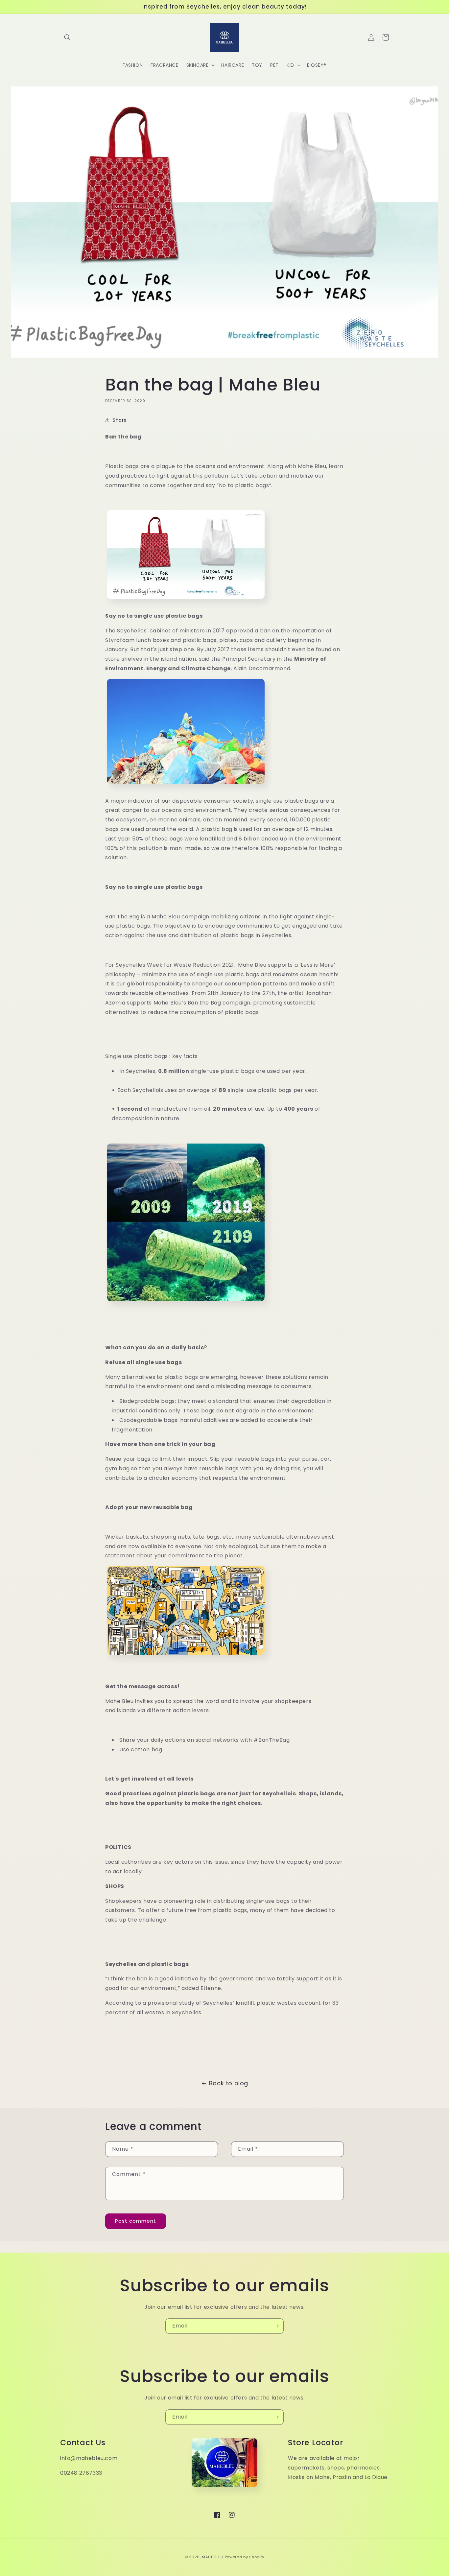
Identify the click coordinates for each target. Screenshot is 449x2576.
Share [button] (120, 420)
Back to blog (229, 2083)
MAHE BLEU (213, 2557)
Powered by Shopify (245, 2557)
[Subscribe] (276, 2326)
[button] (67, 37)
